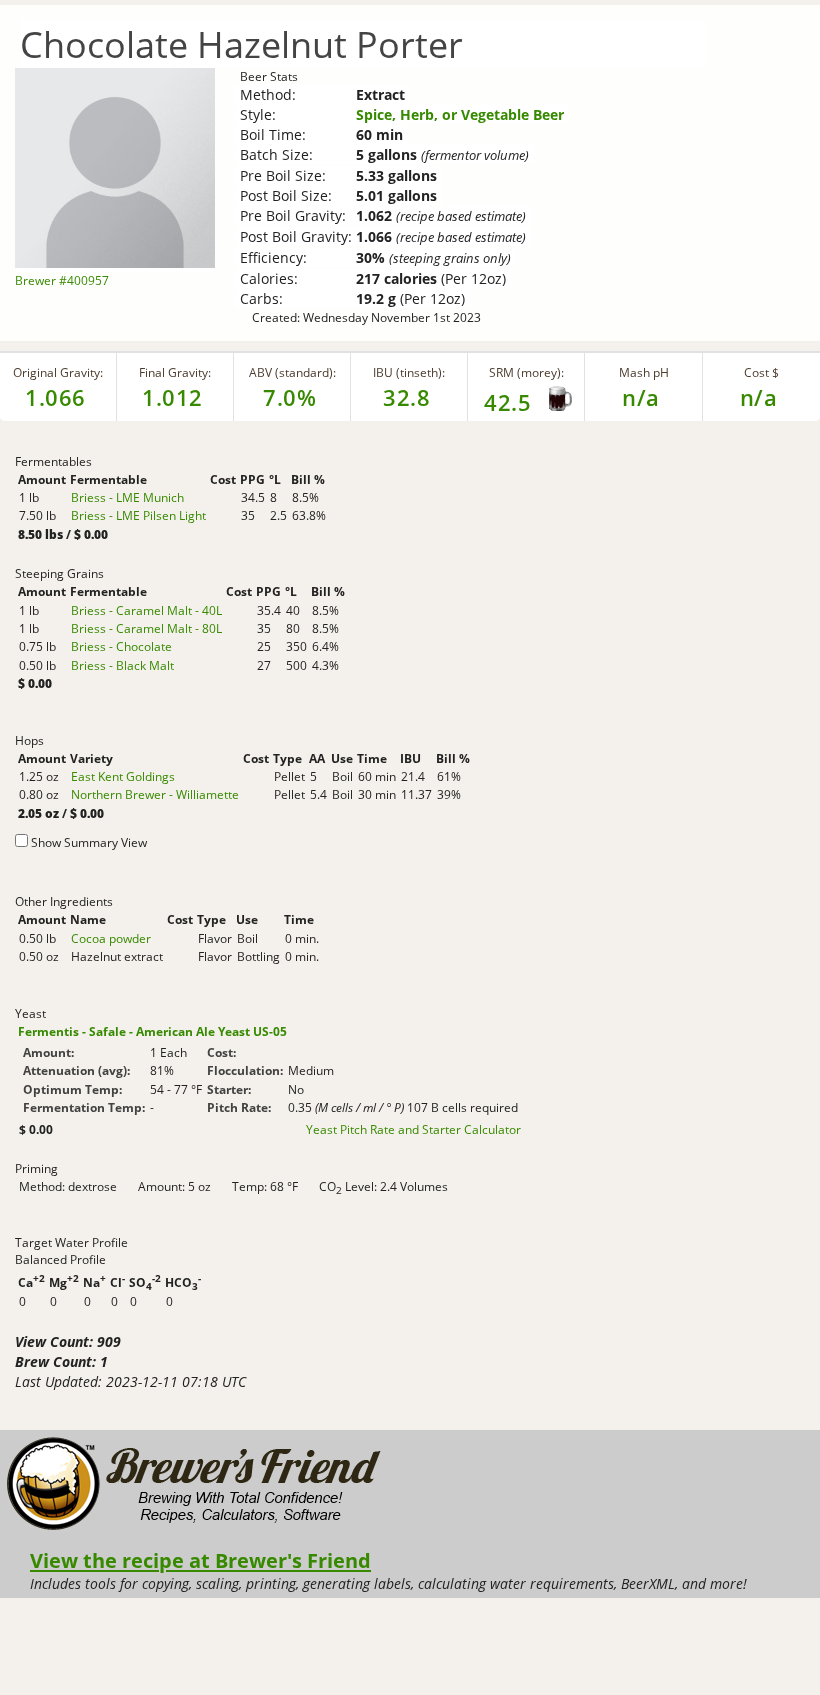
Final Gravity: (175, 372)
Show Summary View (89, 842)
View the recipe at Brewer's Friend (200, 1560)
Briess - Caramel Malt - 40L (146, 610)
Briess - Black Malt (122, 665)
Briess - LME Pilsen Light (138, 515)
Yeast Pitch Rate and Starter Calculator (413, 1130)
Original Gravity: (58, 372)
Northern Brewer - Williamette (155, 794)
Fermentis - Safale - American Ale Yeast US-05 (152, 1031)
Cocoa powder (111, 938)
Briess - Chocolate (121, 646)
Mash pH (644, 372)
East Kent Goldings (123, 776)
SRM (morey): (526, 372)
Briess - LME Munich (127, 497)
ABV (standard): (292, 372)
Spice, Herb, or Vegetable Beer (460, 114)
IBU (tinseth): (409, 372)
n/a (759, 397)
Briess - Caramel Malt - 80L (146, 628)
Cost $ (761, 372)
